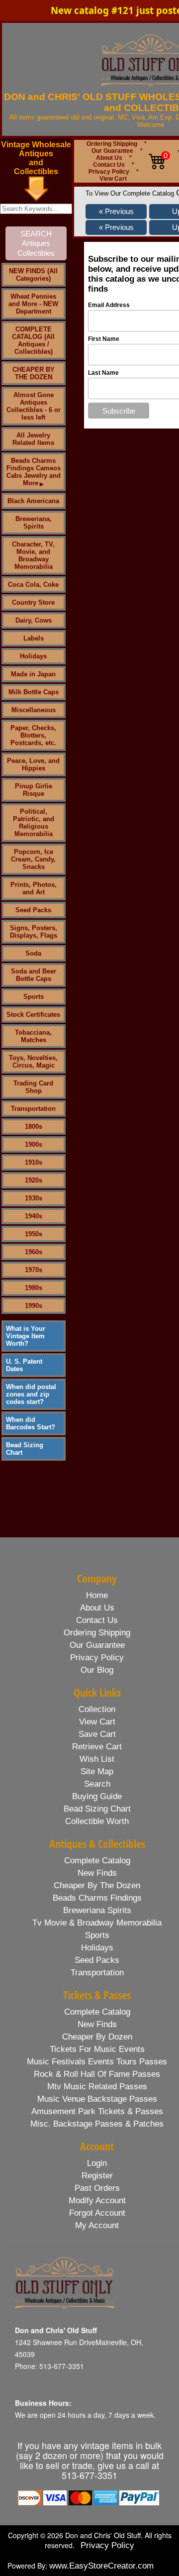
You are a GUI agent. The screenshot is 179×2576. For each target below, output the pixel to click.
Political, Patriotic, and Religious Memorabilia (34, 823)
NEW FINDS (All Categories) (33, 275)
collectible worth (97, 1821)
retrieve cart (97, 1747)
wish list (97, 1759)
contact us (97, 1620)
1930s (34, 1198)
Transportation (33, 1109)
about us (97, 1608)
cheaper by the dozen (97, 1885)
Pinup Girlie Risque (34, 790)
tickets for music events (97, 2049)
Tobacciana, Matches (33, 1036)
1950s (34, 1234)
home (97, 1595)
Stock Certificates (33, 1015)
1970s (34, 1270)
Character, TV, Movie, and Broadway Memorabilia (33, 555)
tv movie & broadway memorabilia (97, 1923)
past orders (97, 2188)
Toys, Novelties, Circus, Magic (33, 1062)
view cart (97, 1722)
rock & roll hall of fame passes (97, 2074)
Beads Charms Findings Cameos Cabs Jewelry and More (34, 472)
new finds (97, 1873)
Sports (34, 997)
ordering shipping (97, 1633)
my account (97, 2225)
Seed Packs (33, 910)
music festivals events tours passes (97, 2062)
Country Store (33, 602)
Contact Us (109, 165)
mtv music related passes (97, 2087)
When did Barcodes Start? (31, 1423)
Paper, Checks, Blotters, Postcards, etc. (33, 735)
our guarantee (97, 1645)
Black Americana (33, 501)
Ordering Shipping (112, 144)
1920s (34, 1180)
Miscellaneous (34, 710)
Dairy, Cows (34, 620)
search (97, 1784)
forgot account (97, 2213)
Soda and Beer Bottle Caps (34, 975)
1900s (34, 1144)
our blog (97, 1670)
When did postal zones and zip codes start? (31, 1394)
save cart (97, 1734)
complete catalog (97, 1861)
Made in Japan (33, 674)
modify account (97, 2200)
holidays (97, 1948)
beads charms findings (97, 1898)
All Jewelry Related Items (33, 439)
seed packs (97, 1960)
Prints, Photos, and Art (34, 888)
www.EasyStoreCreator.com (101, 2566)
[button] (116, 212)
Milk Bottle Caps (34, 692)
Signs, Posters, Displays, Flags (34, 932)
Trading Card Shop (33, 1087)
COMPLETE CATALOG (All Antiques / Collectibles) (33, 340)
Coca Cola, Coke (33, 585)
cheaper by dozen (97, 2037)
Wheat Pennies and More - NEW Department (33, 304)
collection (97, 1709)
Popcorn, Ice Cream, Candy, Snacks (33, 859)
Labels (34, 638)
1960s (34, 1252)
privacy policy (97, 1658)
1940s (34, 1216)
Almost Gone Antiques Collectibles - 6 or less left (34, 406)
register (97, 2176)
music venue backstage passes (97, 2099)
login (97, 2163)
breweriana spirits (97, 1910)
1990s (34, 1306)
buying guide (97, 1796)
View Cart (113, 179)
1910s (34, 1162)
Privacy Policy (109, 172)
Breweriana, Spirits (34, 523)
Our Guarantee (112, 151)
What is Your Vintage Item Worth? (26, 1336)
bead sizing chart (97, 1809)
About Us (109, 158)
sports (97, 1935)
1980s (34, 1288)
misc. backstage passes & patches (97, 2124)
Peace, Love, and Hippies (33, 764)
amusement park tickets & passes (97, 2111)
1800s (34, 1127)
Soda (33, 953)
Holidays (33, 656)
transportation (97, 1973)
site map (97, 1771)
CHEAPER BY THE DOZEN (34, 373)
